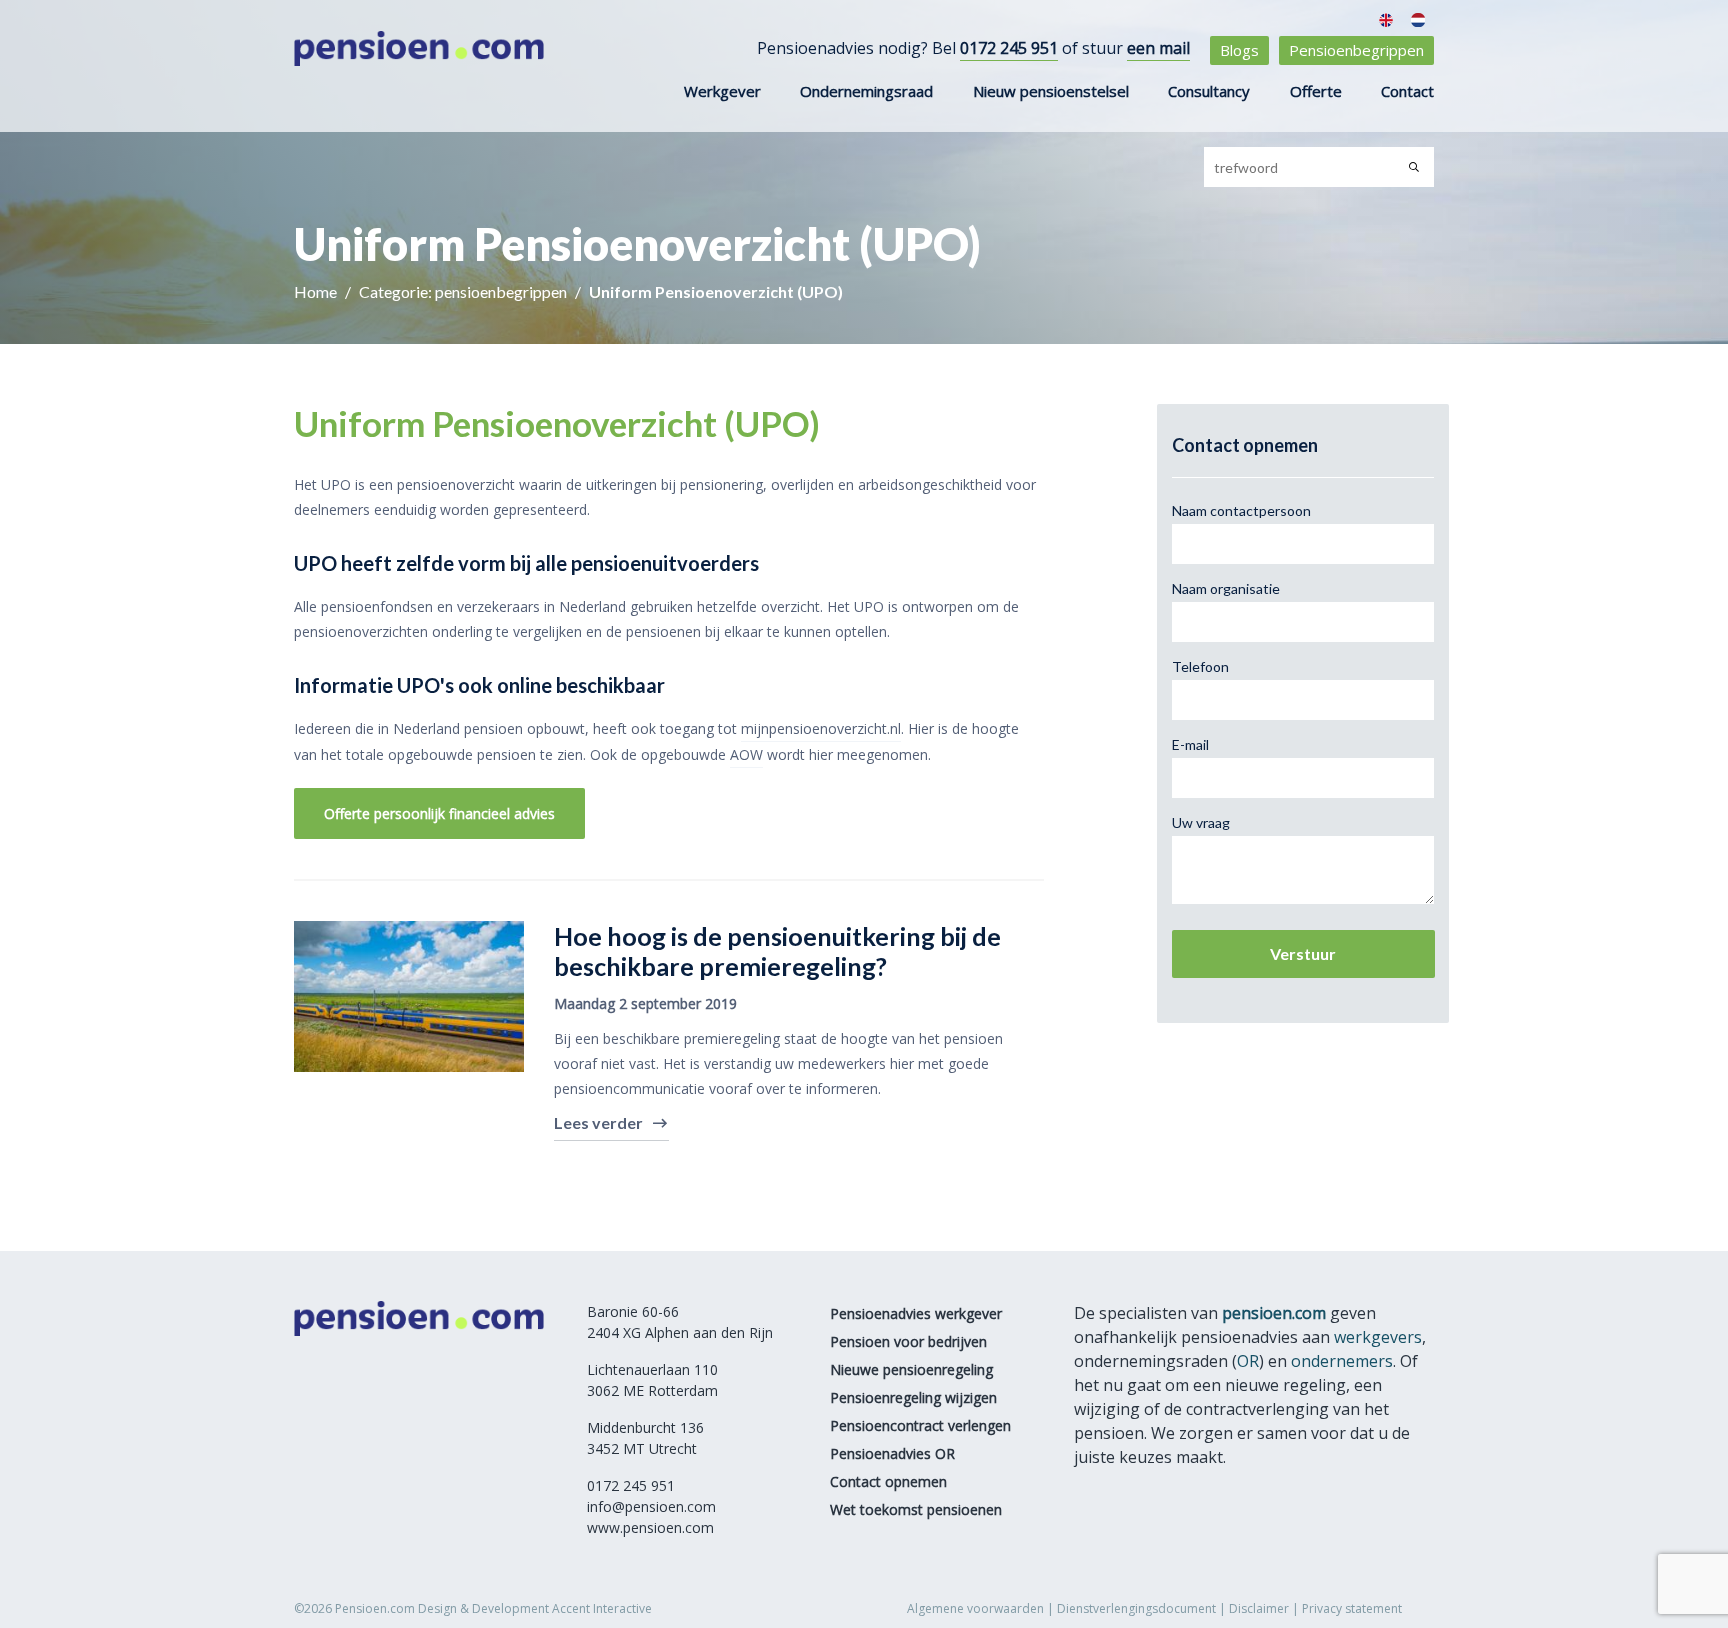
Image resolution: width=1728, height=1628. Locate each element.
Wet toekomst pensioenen (916, 1509)
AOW (746, 754)
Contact (1407, 91)
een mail (1158, 48)
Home (317, 291)
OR (1248, 1361)
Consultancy (1209, 91)
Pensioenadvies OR (892, 1453)
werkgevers (1378, 1337)
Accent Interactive (602, 1608)
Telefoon (1200, 666)
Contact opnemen (888, 1481)
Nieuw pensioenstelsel (1051, 91)
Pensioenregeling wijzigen (913, 1397)
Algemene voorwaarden (975, 1608)
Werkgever (722, 91)
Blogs (1239, 50)
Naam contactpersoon (1241, 510)
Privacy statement (1352, 1608)
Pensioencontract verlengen (920, 1425)
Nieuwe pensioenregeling (911, 1369)
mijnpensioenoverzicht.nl (821, 728)
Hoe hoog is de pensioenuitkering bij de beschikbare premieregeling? (777, 951)
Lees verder (598, 1122)
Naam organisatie (1226, 588)
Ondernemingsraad (866, 91)
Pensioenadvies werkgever (916, 1313)
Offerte (1316, 91)
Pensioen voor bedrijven (908, 1341)
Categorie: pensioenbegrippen (464, 291)
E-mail (1190, 744)
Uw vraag (1201, 822)
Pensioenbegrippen (1356, 50)
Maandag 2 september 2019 (645, 1003)
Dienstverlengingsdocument (1136, 1608)
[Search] (1414, 167)
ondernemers (1342, 1361)
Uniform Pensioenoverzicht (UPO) (716, 291)
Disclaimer (1259, 1608)
